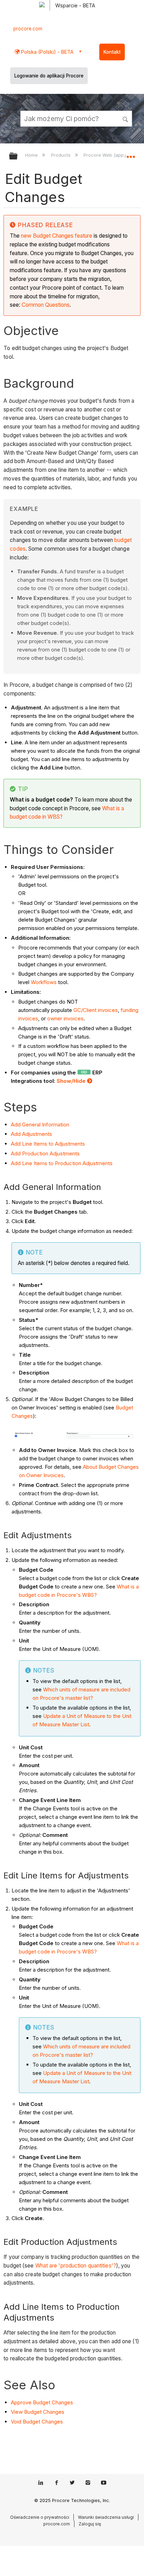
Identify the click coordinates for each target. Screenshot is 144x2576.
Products (61, 155)
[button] (126, 118)
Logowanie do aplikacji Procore (49, 76)
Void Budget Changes (37, 2422)
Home (32, 155)
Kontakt (112, 52)
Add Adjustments (31, 1134)
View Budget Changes (38, 2412)
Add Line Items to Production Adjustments (62, 1163)
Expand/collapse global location (131, 154)
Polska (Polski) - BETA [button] (46, 52)
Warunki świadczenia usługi (106, 2517)
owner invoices (65, 1018)
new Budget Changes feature (57, 236)
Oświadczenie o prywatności (40, 2517)
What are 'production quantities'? (76, 2266)
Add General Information (40, 1125)
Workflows (44, 982)
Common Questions (46, 305)
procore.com (28, 29)
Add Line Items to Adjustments (48, 1144)
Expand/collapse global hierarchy (18, 157)
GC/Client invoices (95, 1010)
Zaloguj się (90, 2524)
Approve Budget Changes (42, 2402)
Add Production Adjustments (45, 1153)
